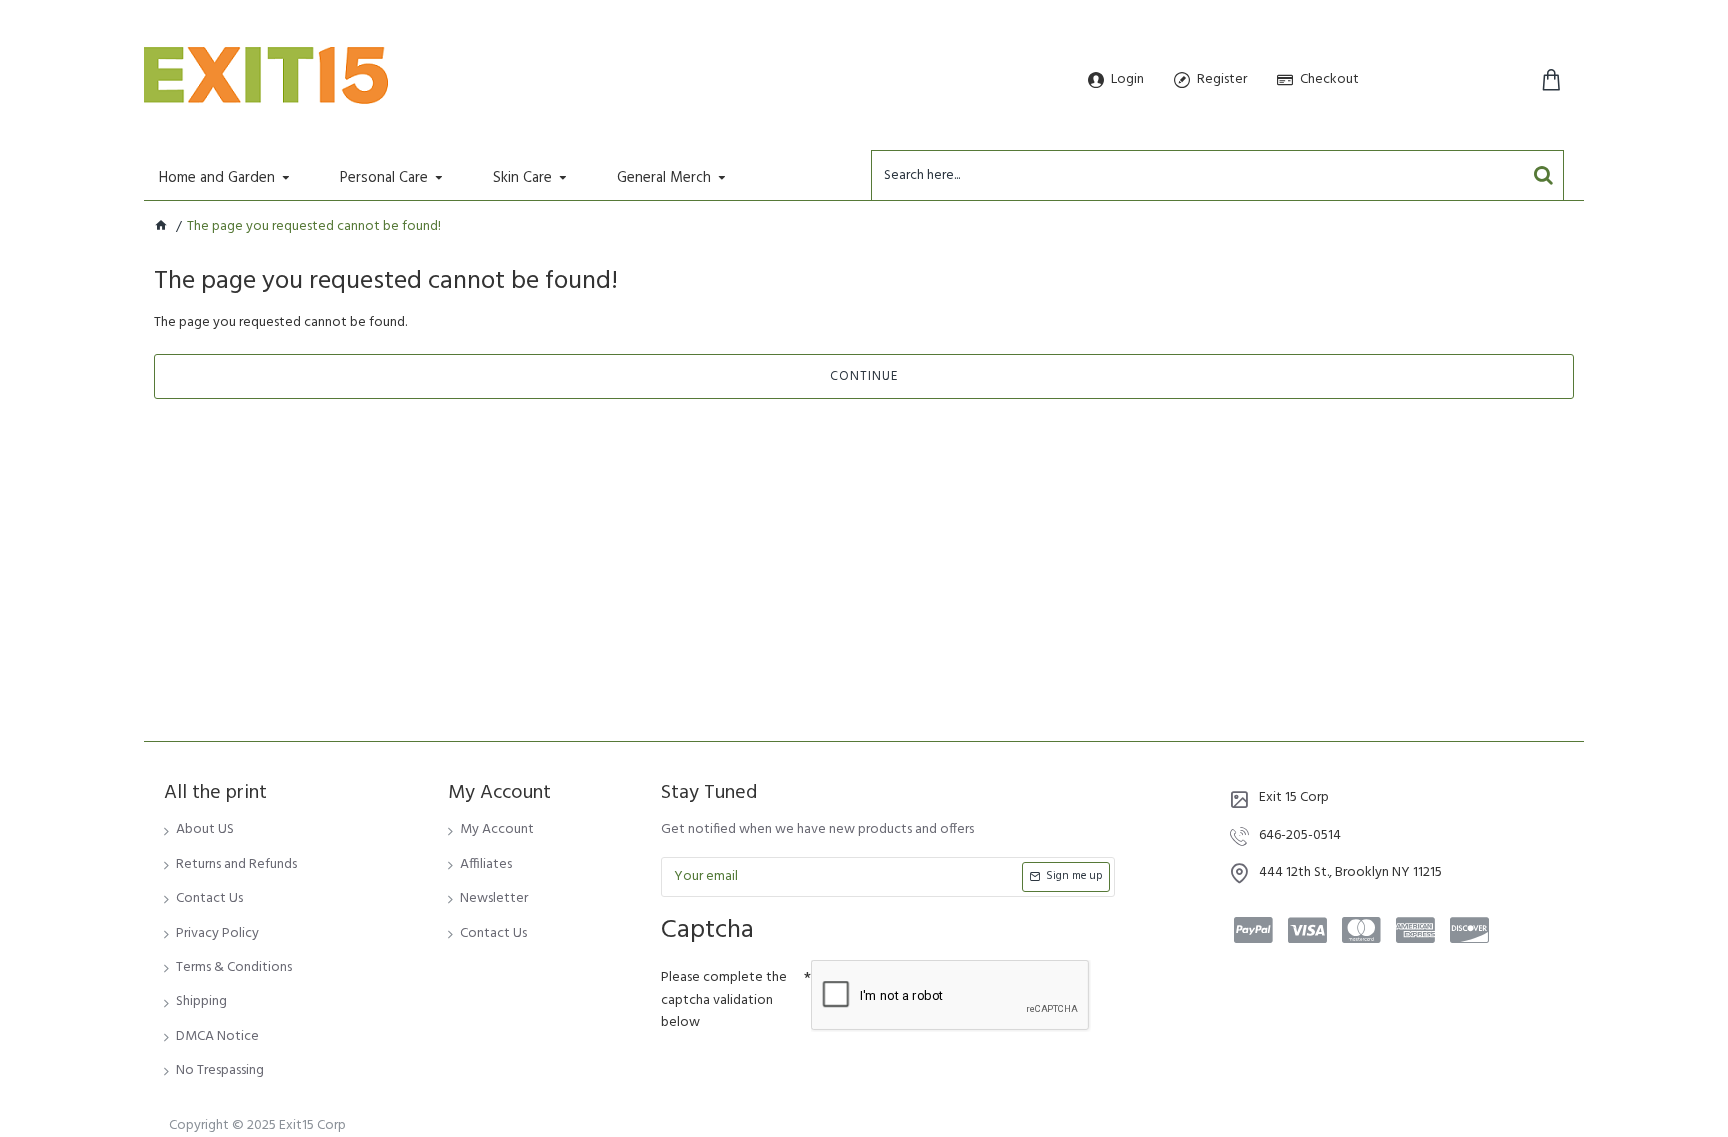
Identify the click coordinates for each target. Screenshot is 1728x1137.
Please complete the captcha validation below (724, 1000)
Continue (864, 376)
